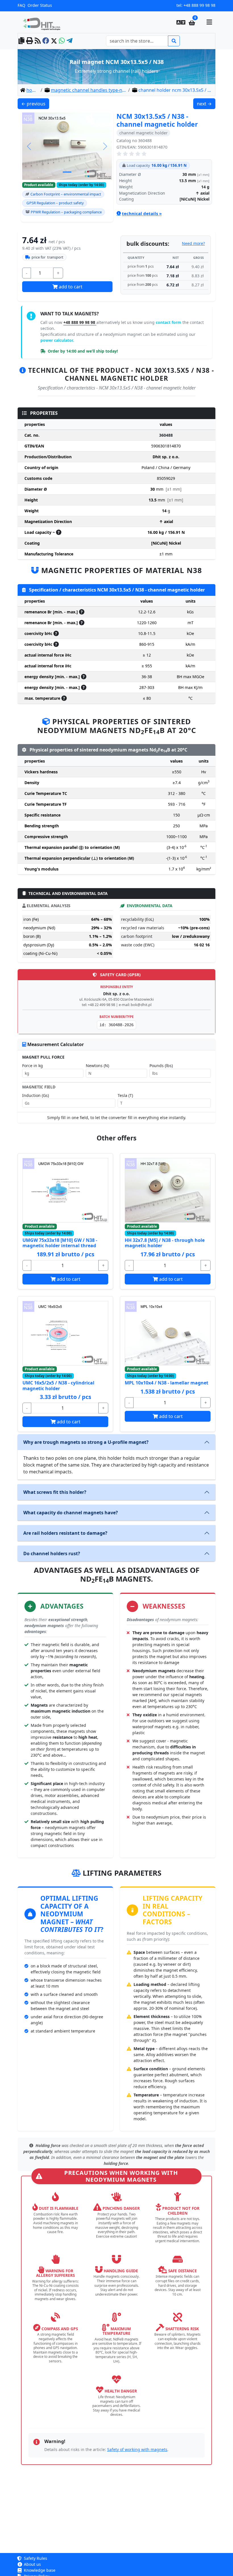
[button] (181, 22)
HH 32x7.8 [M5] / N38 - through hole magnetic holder (165, 1243)
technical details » (142, 213)
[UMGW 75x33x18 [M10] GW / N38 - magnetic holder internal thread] (65, 1190)
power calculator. (57, 340)
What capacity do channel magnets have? (71, 1513)
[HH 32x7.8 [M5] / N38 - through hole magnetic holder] (168, 1190)
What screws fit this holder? (55, 1492)
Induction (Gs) (36, 1095)
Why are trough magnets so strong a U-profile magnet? (86, 1442)
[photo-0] (67, 172)
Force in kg (33, 1066)
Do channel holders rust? (52, 1553)
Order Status (40, 5)
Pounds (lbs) (161, 1066)
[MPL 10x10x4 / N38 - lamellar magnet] (168, 1333)
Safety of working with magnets (137, 2449)
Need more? (193, 243)
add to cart (70, 287)
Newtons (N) (97, 1066)
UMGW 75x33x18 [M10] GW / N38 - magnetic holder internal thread (60, 1243)
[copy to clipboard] (21, 41)
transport (47, 257)
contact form (169, 322)
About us (32, 2564)
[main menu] (209, 22)
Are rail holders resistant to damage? (65, 1533)
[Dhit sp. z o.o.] (44, 22)
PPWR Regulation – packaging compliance (66, 212)
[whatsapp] (62, 41)
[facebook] (46, 41)
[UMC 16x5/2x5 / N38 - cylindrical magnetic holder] (65, 1333)
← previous (35, 104)
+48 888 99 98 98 (199, 5)
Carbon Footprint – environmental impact (66, 194)
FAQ (21, 5)
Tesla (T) (125, 1095)
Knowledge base (39, 2570)
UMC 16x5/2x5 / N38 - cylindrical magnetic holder (58, 1385)
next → (206, 104)
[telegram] (69, 41)
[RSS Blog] (38, 41)
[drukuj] (30, 41)
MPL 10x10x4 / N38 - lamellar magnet (167, 1383)
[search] (174, 41)
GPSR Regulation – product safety (55, 203)
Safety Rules (35, 2558)
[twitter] (54, 41)
